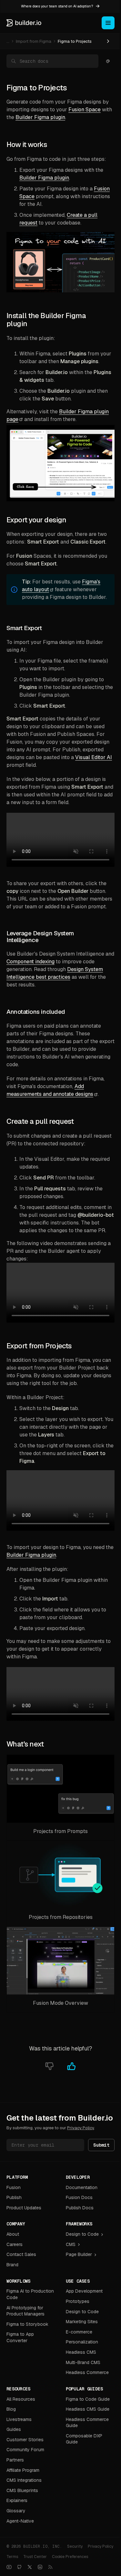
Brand (12, 2265)
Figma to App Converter (20, 2337)
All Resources (21, 2399)
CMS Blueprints (22, 2490)
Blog (11, 2409)
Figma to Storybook (27, 2324)
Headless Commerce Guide (87, 2423)
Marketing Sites (82, 2322)
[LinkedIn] (40, 2567)
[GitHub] (19, 2567)
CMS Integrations (24, 2480)
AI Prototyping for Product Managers (25, 2311)
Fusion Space (85, 110)
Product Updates (24, 2208)
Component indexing (30, 962)
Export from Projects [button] (39, 1346)
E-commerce (79, 2332)
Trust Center (35, 2557)
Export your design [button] (36, 520)
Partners (15, 2460)
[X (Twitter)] (30, 2567)
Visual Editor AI (94, 757)
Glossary (16, 2511)
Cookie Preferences (70, 2557)
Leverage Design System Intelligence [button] (40, 937)
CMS (71, 2244)
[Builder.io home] (24, 23)
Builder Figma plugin (40, 117)
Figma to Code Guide (88, 2399)
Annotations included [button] (36, 1012)
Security (75, 2546)
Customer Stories (25, 2440)
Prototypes (78, 2301)
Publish (14, 2197)
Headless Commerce (87, 2372)
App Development (84, 2291)
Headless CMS (81, 2352)
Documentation (82, 2187)
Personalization (82, 2342)
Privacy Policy (81, 2128)
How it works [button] (27, 145)
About (13, 2234)
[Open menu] (108, 23)
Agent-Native (20, 2521)
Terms (12, 2557)
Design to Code (82, 2234)
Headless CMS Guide (88, 2409)
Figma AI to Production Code (30, 2294)
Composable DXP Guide (84, 2439)
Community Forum (25, 2450)
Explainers (17, 2500)
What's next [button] (25, 1744)
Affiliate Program (23, 2470)
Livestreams (19, 2419)
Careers (15, 2244)
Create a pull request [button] (40, 1121)
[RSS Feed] (50, 2567)
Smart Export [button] (24, 628)
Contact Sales (21, 2254)
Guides (14, 2429)
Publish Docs (80, 2208)
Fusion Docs (79, 2197)
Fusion (14, 2187)
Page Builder (79, 2254)
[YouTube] (9, 2567)
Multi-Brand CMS (83, 2362)
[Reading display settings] (108, 61)
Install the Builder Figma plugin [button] (46, 320)
